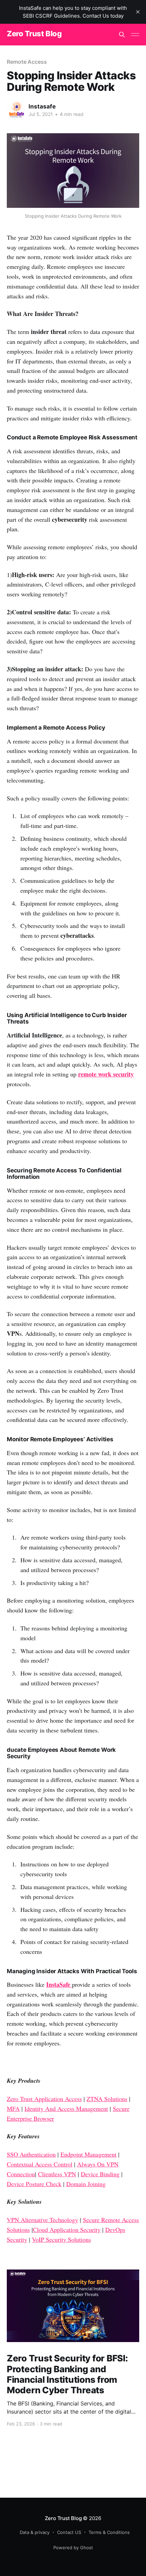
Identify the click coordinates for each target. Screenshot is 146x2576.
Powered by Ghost (73, 2548)
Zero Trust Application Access (44, 2099)
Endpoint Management (88, 2154)
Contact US (69, 2532)
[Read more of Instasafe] (16, 110)
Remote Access (27, 62)
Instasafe (42, 106)
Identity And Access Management (66, 2108)
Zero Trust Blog (34, 34)
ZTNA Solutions (107, 2099)
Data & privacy (35, 2532)
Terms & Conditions (109, 2532)
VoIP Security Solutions (61, 2239)
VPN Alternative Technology (42, 2220)
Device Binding (100, 2174)
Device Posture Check (34, 2184)
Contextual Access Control (40, 2164)
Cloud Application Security (67, 2230)
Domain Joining (86, 2184)
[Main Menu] (135, 35)
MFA (13, 2108)
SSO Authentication (31, 2154)
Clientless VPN (57, 2174)
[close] (138, 12)
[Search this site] (122, 35)
